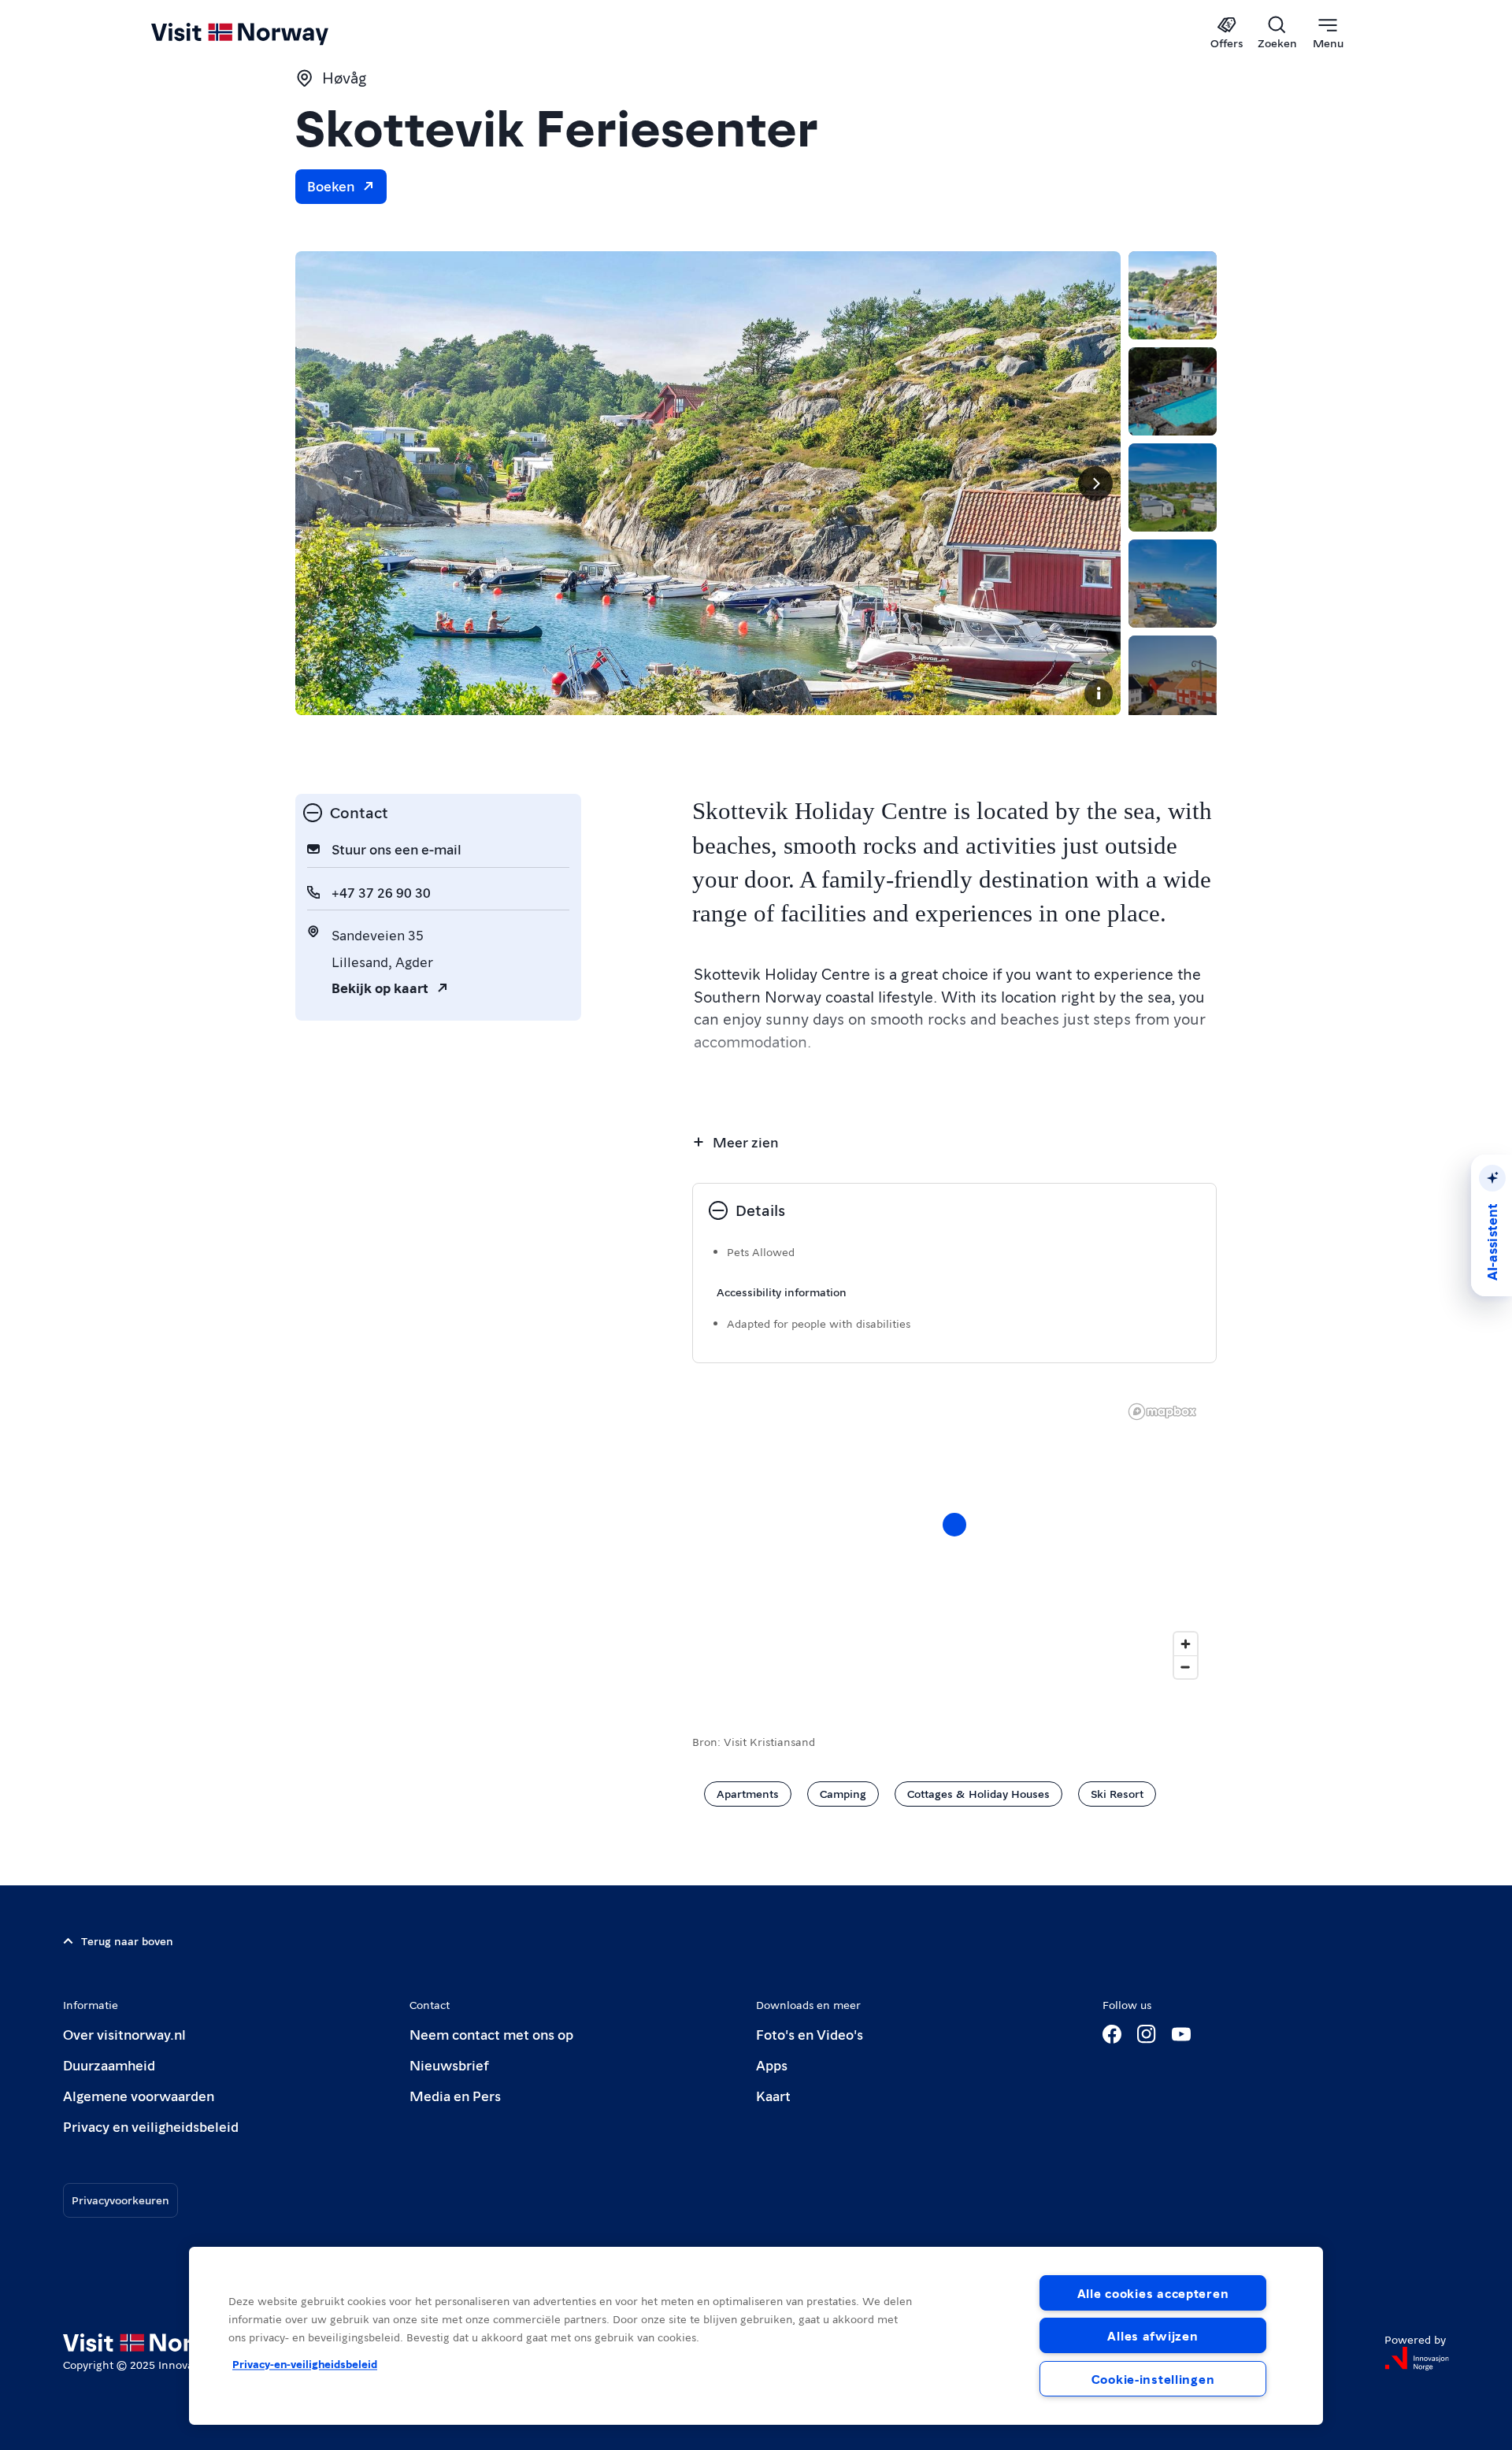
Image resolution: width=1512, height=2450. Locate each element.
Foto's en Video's (810, 2034)
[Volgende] (1095, 484)
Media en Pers (455, 2095)
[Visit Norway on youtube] (1181, 2034)
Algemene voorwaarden (139, 2095)
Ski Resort (1117, 1793)
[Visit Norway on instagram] (1147, 2034)
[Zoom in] (1186, 1644)
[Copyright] (1099, 693)
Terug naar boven (127, 1940)
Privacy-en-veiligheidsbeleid (305, 2363)
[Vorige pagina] (321, 484)
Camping (843, 1793)
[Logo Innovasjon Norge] (1417, 2359)
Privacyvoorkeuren (120, 2200)
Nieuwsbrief (449, 2065)
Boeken (331, 185)
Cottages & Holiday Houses (978, 1793)
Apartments (748, 1793)
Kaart (773, 2095)
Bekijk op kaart (380, 987)
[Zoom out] (1186, 1667)
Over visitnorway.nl (124, 2034)
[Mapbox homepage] (1162, 1412)
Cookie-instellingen (1153, 2379)
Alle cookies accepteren (1153, 2293)
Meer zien (745, 1142)
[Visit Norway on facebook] (1112, 2034)
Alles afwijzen (1153, 2335)
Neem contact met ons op (491, 2034)
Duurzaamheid (109, 2065)
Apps (772, 2065)
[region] (954, 1540)
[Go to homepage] (266, 33)
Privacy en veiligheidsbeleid (151, 2126)
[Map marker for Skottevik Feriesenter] (954, 1525)
